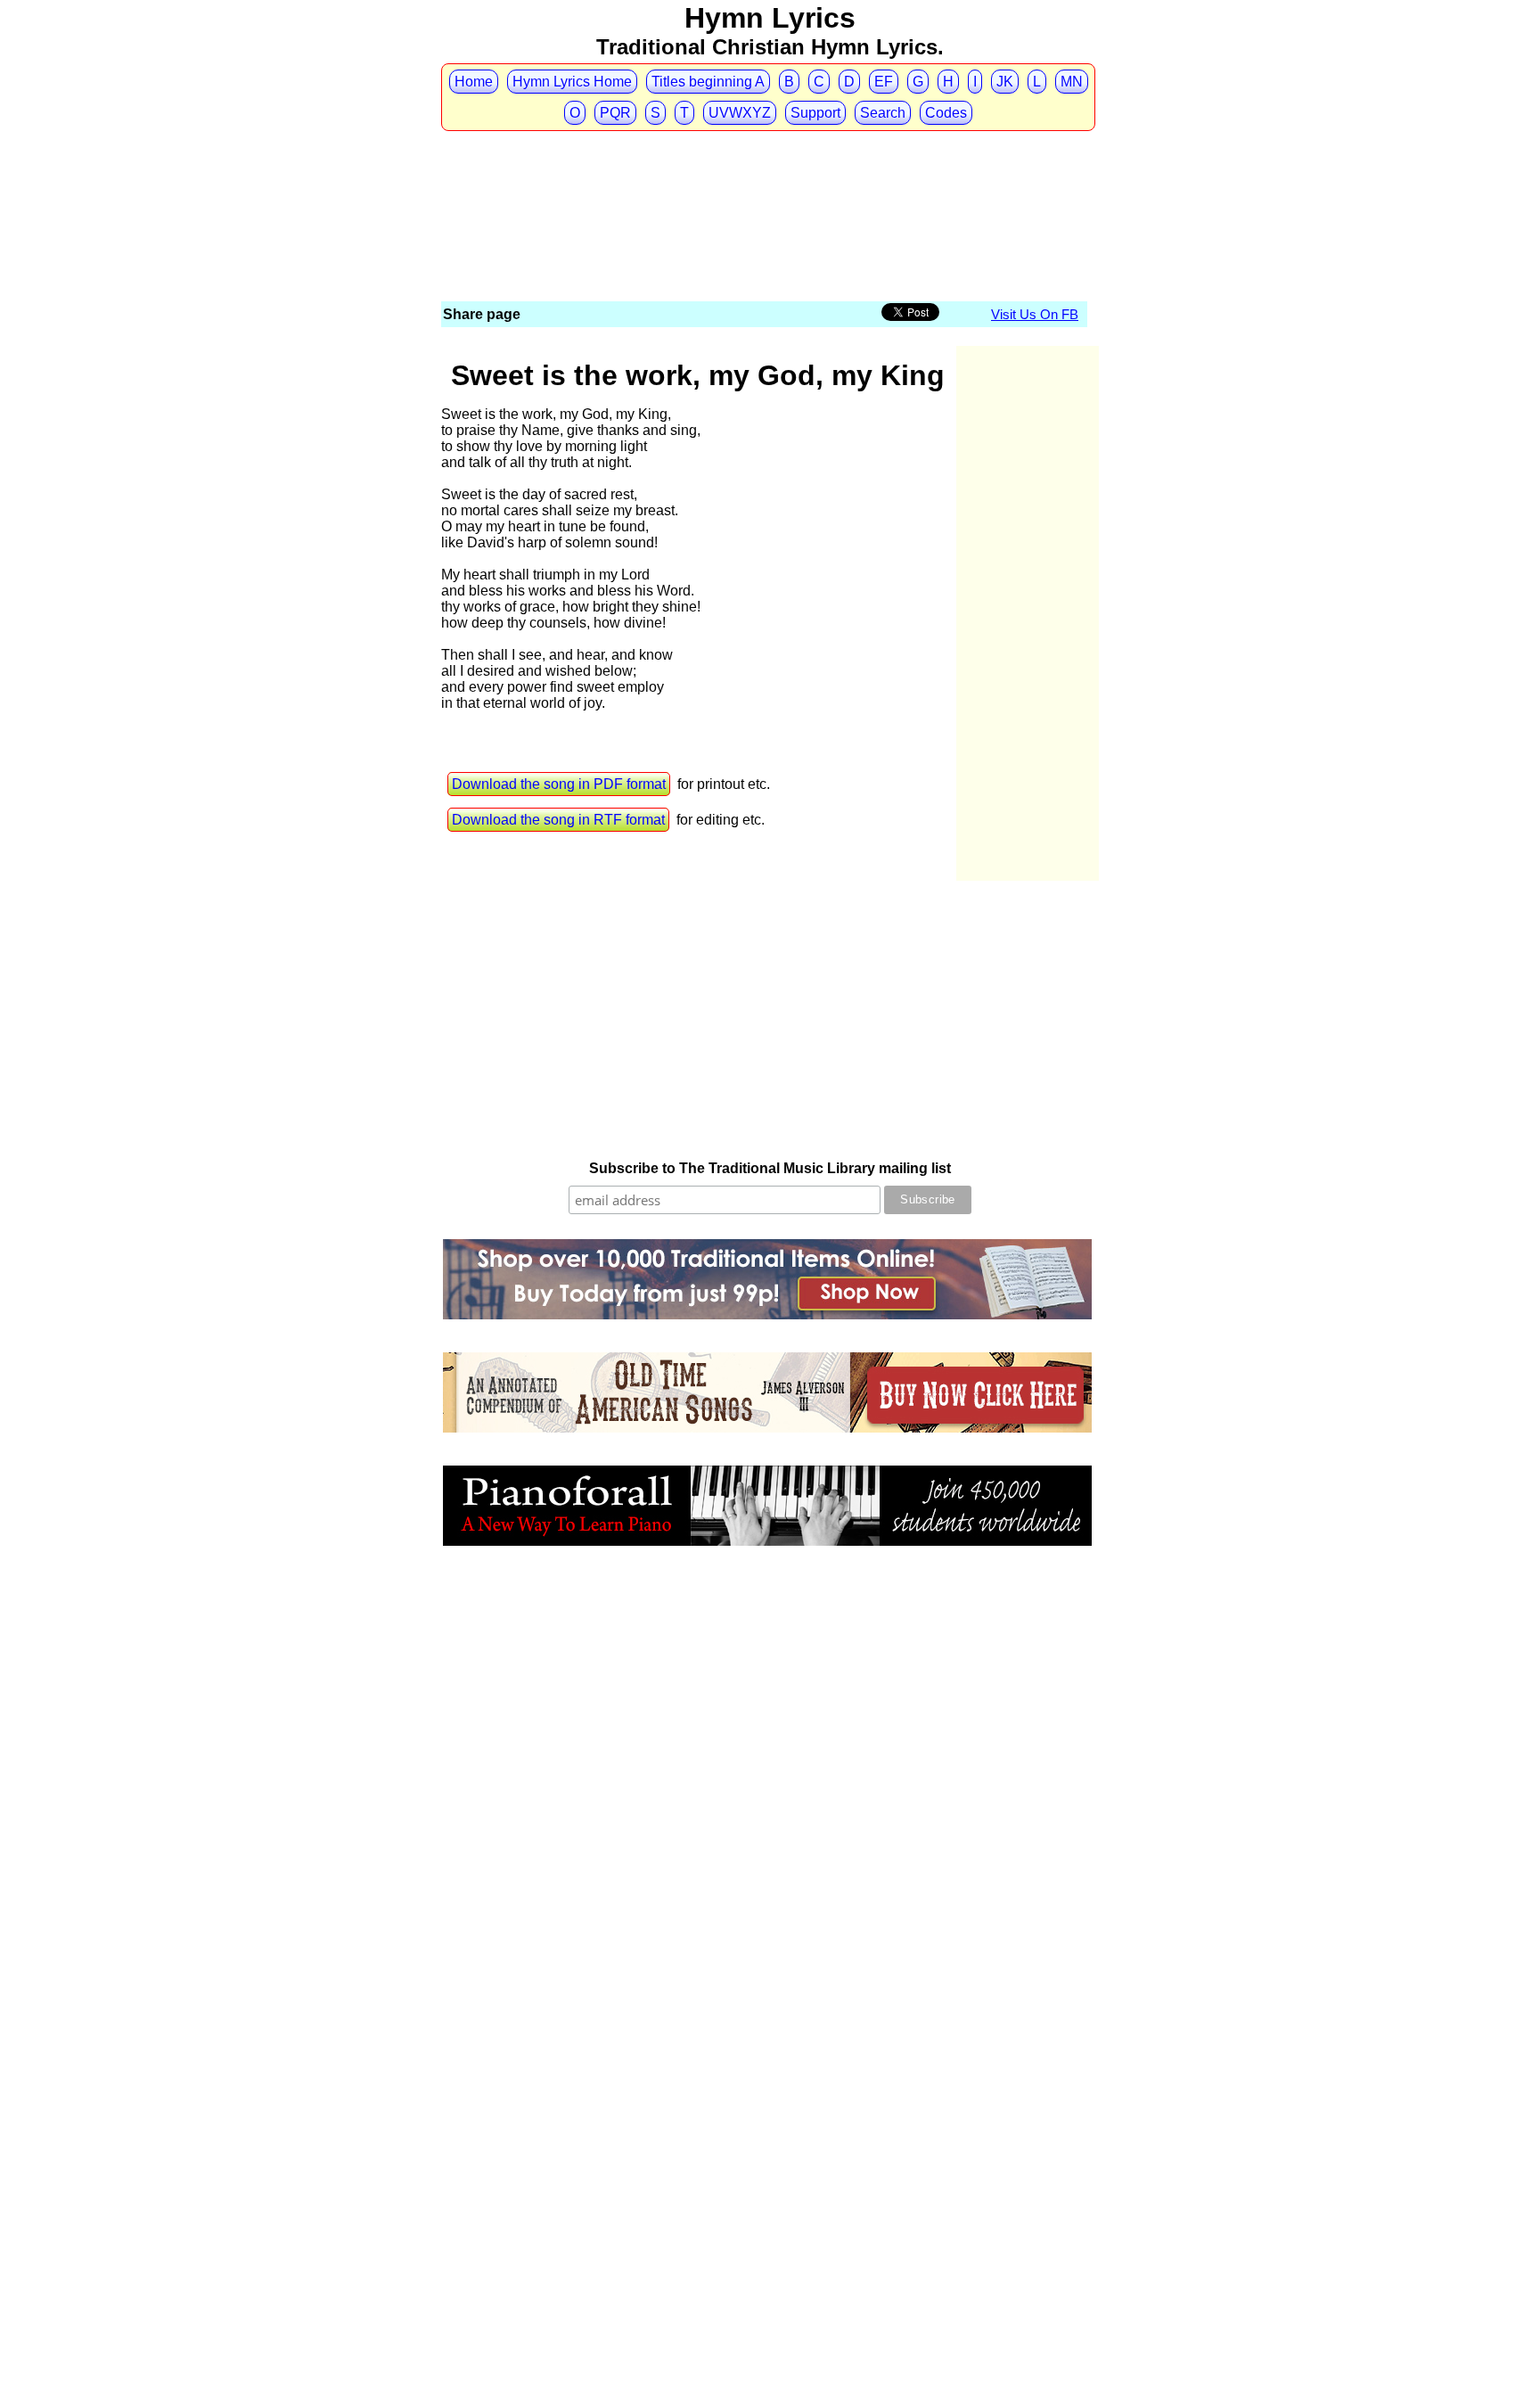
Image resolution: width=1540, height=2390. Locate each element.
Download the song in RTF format (558, 820)
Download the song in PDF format (559, 784)
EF (884, 82)
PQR (615, 113)
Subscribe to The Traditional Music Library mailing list (770, 1168)
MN (1072, 82)
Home (474, 82)
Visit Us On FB (1035, 314)
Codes (946, 113)
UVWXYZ (740, 113)
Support (815, 113)
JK (1005, 82)
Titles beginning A (708, 82)
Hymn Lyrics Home (572, 82)
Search (883, 113)
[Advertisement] (766, 167)
